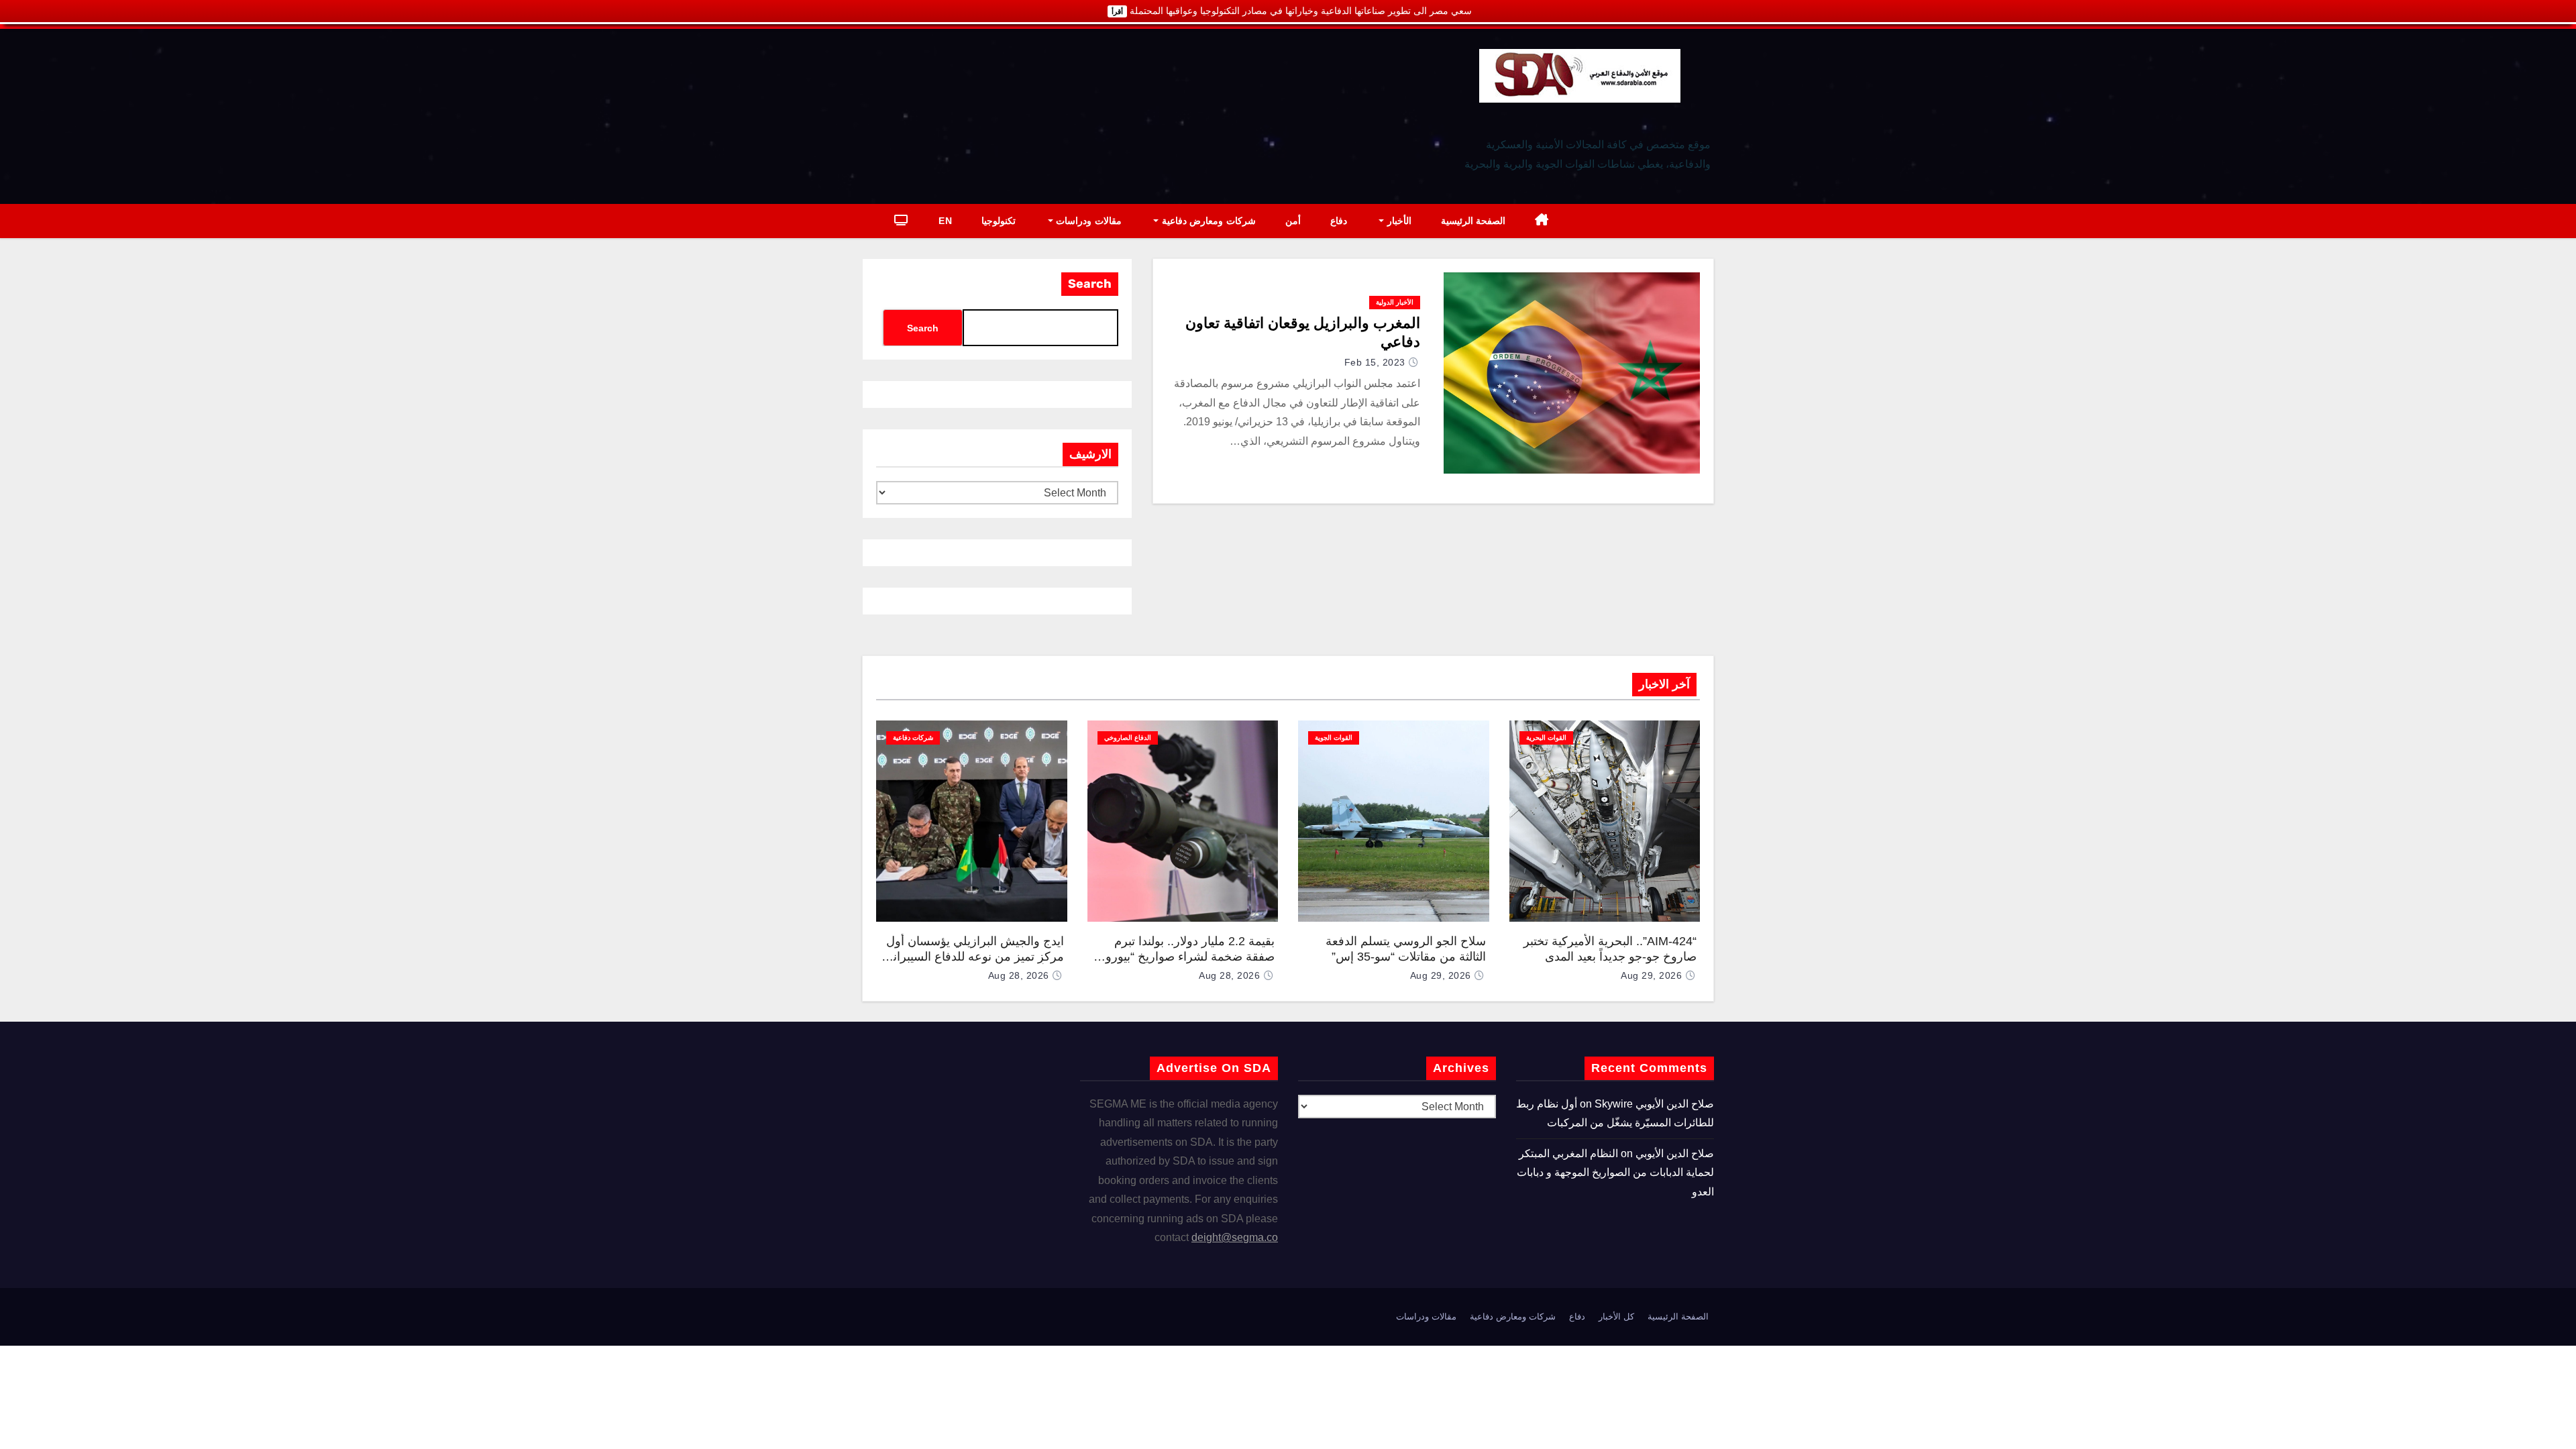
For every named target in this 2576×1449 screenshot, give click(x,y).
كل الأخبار (1616, 1317)
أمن (1293, 221)
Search (1090, 284)
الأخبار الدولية (1395, 302)
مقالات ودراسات (1087, 221)
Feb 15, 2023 (1375, 362)
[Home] (1542, 221)
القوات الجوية (1334, 738)
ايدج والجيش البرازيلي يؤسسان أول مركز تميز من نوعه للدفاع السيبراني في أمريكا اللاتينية (974, 956)
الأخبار (1398, 221)
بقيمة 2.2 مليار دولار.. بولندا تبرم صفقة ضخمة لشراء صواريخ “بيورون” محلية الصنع (1184, 956)
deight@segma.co (1235, 1237)
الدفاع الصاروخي (1128, 738)
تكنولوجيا (999, 221)
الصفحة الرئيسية (1473, 221)
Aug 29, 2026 (1651, 975)
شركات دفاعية (913, 738)
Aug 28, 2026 (1229, 975)
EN (945, 221)
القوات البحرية (1546, 738)
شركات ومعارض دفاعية (1207, 221)
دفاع (1339, 221)
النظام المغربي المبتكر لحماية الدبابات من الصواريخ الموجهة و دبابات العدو (1615, 1173)
